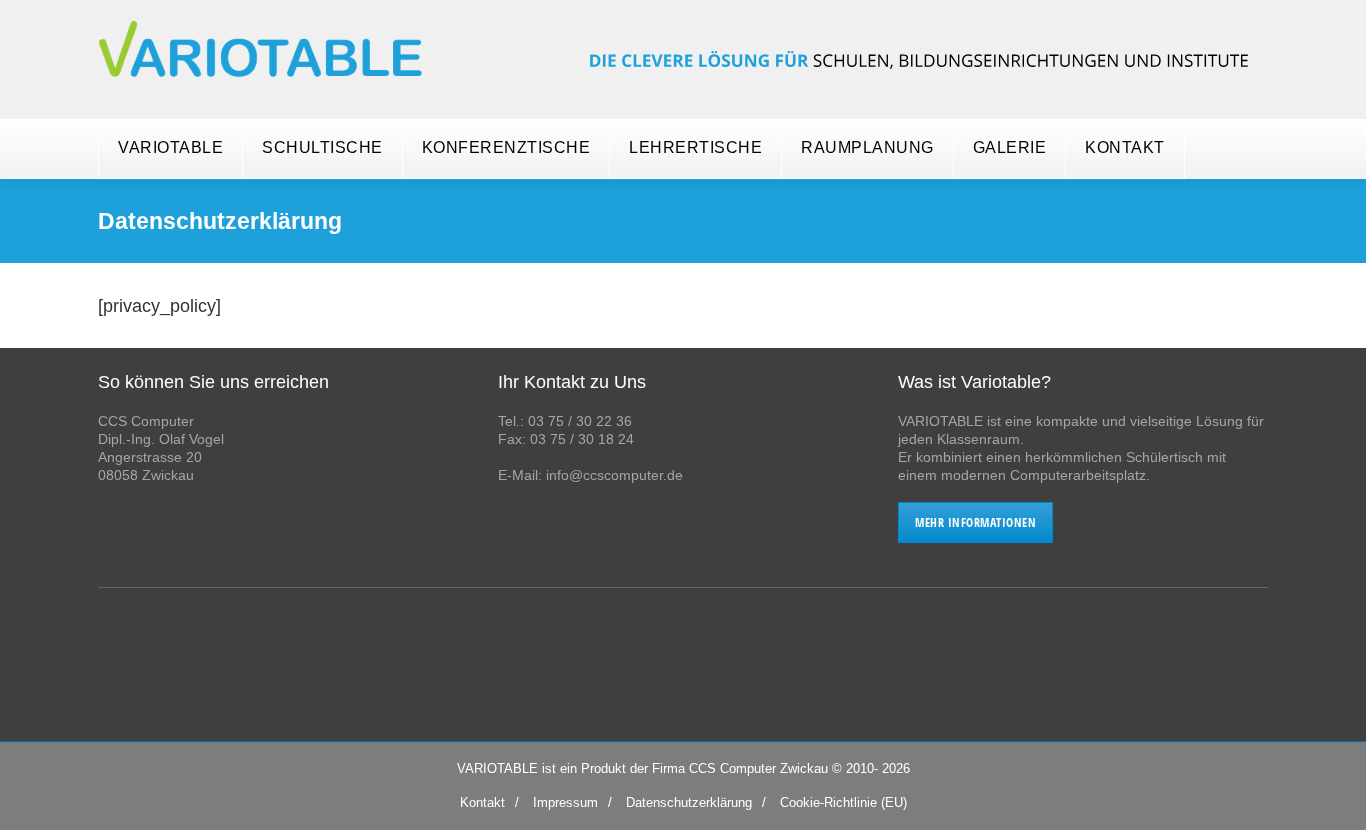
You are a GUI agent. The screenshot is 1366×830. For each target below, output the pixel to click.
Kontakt (1125, 147)
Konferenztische (506, 147)
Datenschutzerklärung (689, 802)
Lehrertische (695, 147)
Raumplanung (867, 147)
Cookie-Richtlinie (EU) (843, 802)
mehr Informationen (975, 522)
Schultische (322, 147)
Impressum (565, 802)
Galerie (1010, 147)
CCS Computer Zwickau (758, 768)
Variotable (170, 147)
